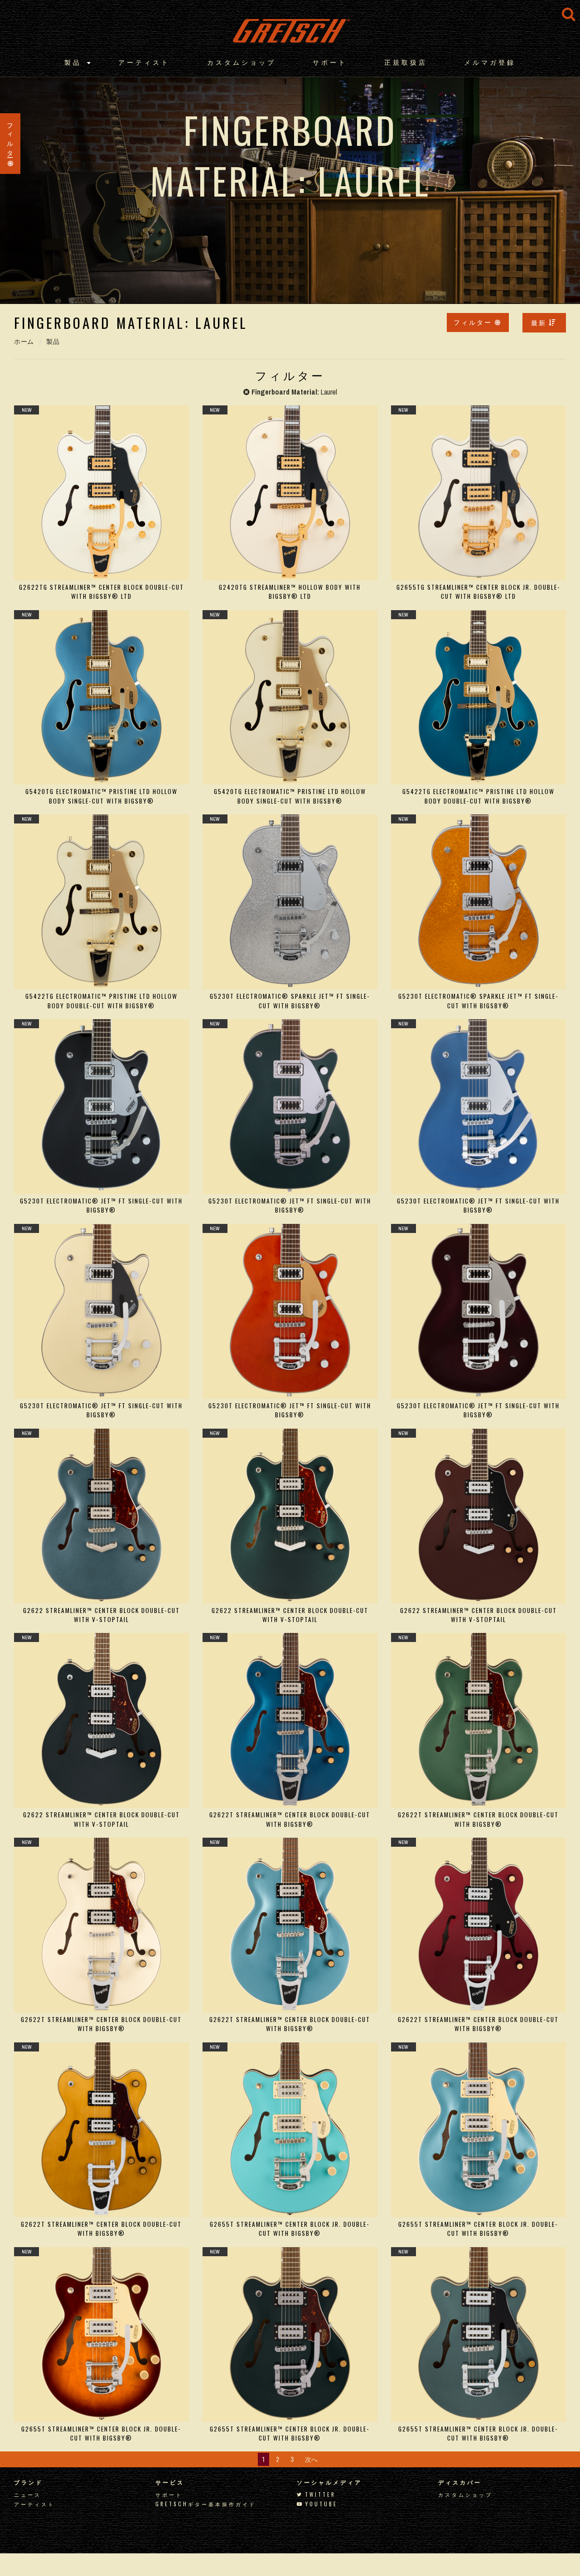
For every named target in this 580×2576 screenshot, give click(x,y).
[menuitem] (544, 323)
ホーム (24, 342)
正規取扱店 (406, 62)
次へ (311, 2459)
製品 (73, 62)
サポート (330, 62)
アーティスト (144, 62)
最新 (539, 322)
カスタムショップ (242, 62)
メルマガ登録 (490, 62)
